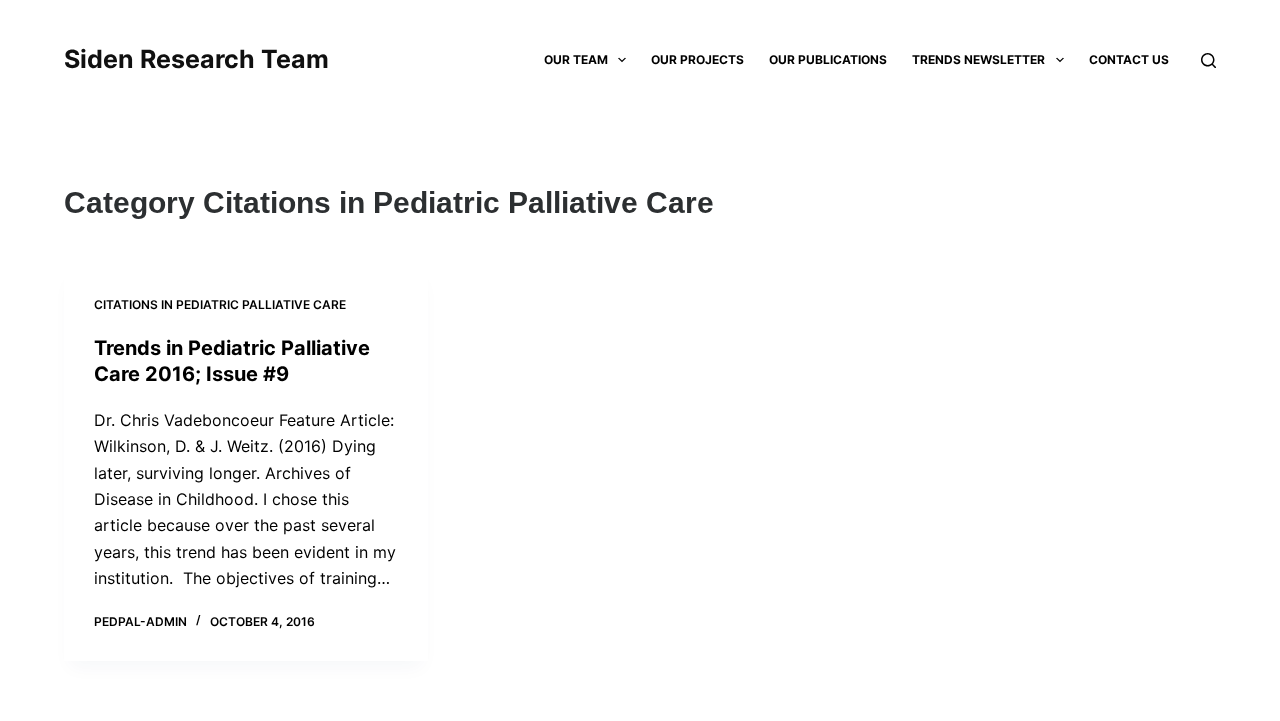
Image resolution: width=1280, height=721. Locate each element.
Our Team (576, 59)
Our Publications (828, 59)
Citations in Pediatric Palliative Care (220, 304)
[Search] (1208, 60)
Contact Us (1129, 59)
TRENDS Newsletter (978, 59)
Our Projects (697, 59)
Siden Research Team (196, 59)
